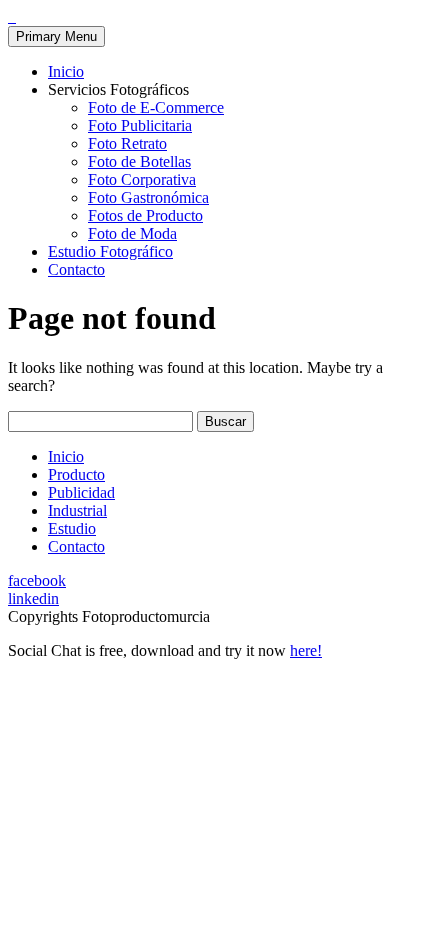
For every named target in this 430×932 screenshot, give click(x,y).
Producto (76, 474)
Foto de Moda (132, 233)
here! (306, 650)
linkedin (33, 598)
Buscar (225, 421)
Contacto (76, 269)
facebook (37, 580)
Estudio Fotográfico (110, 251)
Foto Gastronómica (148, 197)
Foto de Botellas (139, 161)
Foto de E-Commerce (156, 107)
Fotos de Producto (145, 215)
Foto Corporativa (142, 179)
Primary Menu (56, 36)
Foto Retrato (127, 143)
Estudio (72, 528)
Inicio (66, 71)
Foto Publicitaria (140, 125)
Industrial (77, 510)
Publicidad (81, 492)
